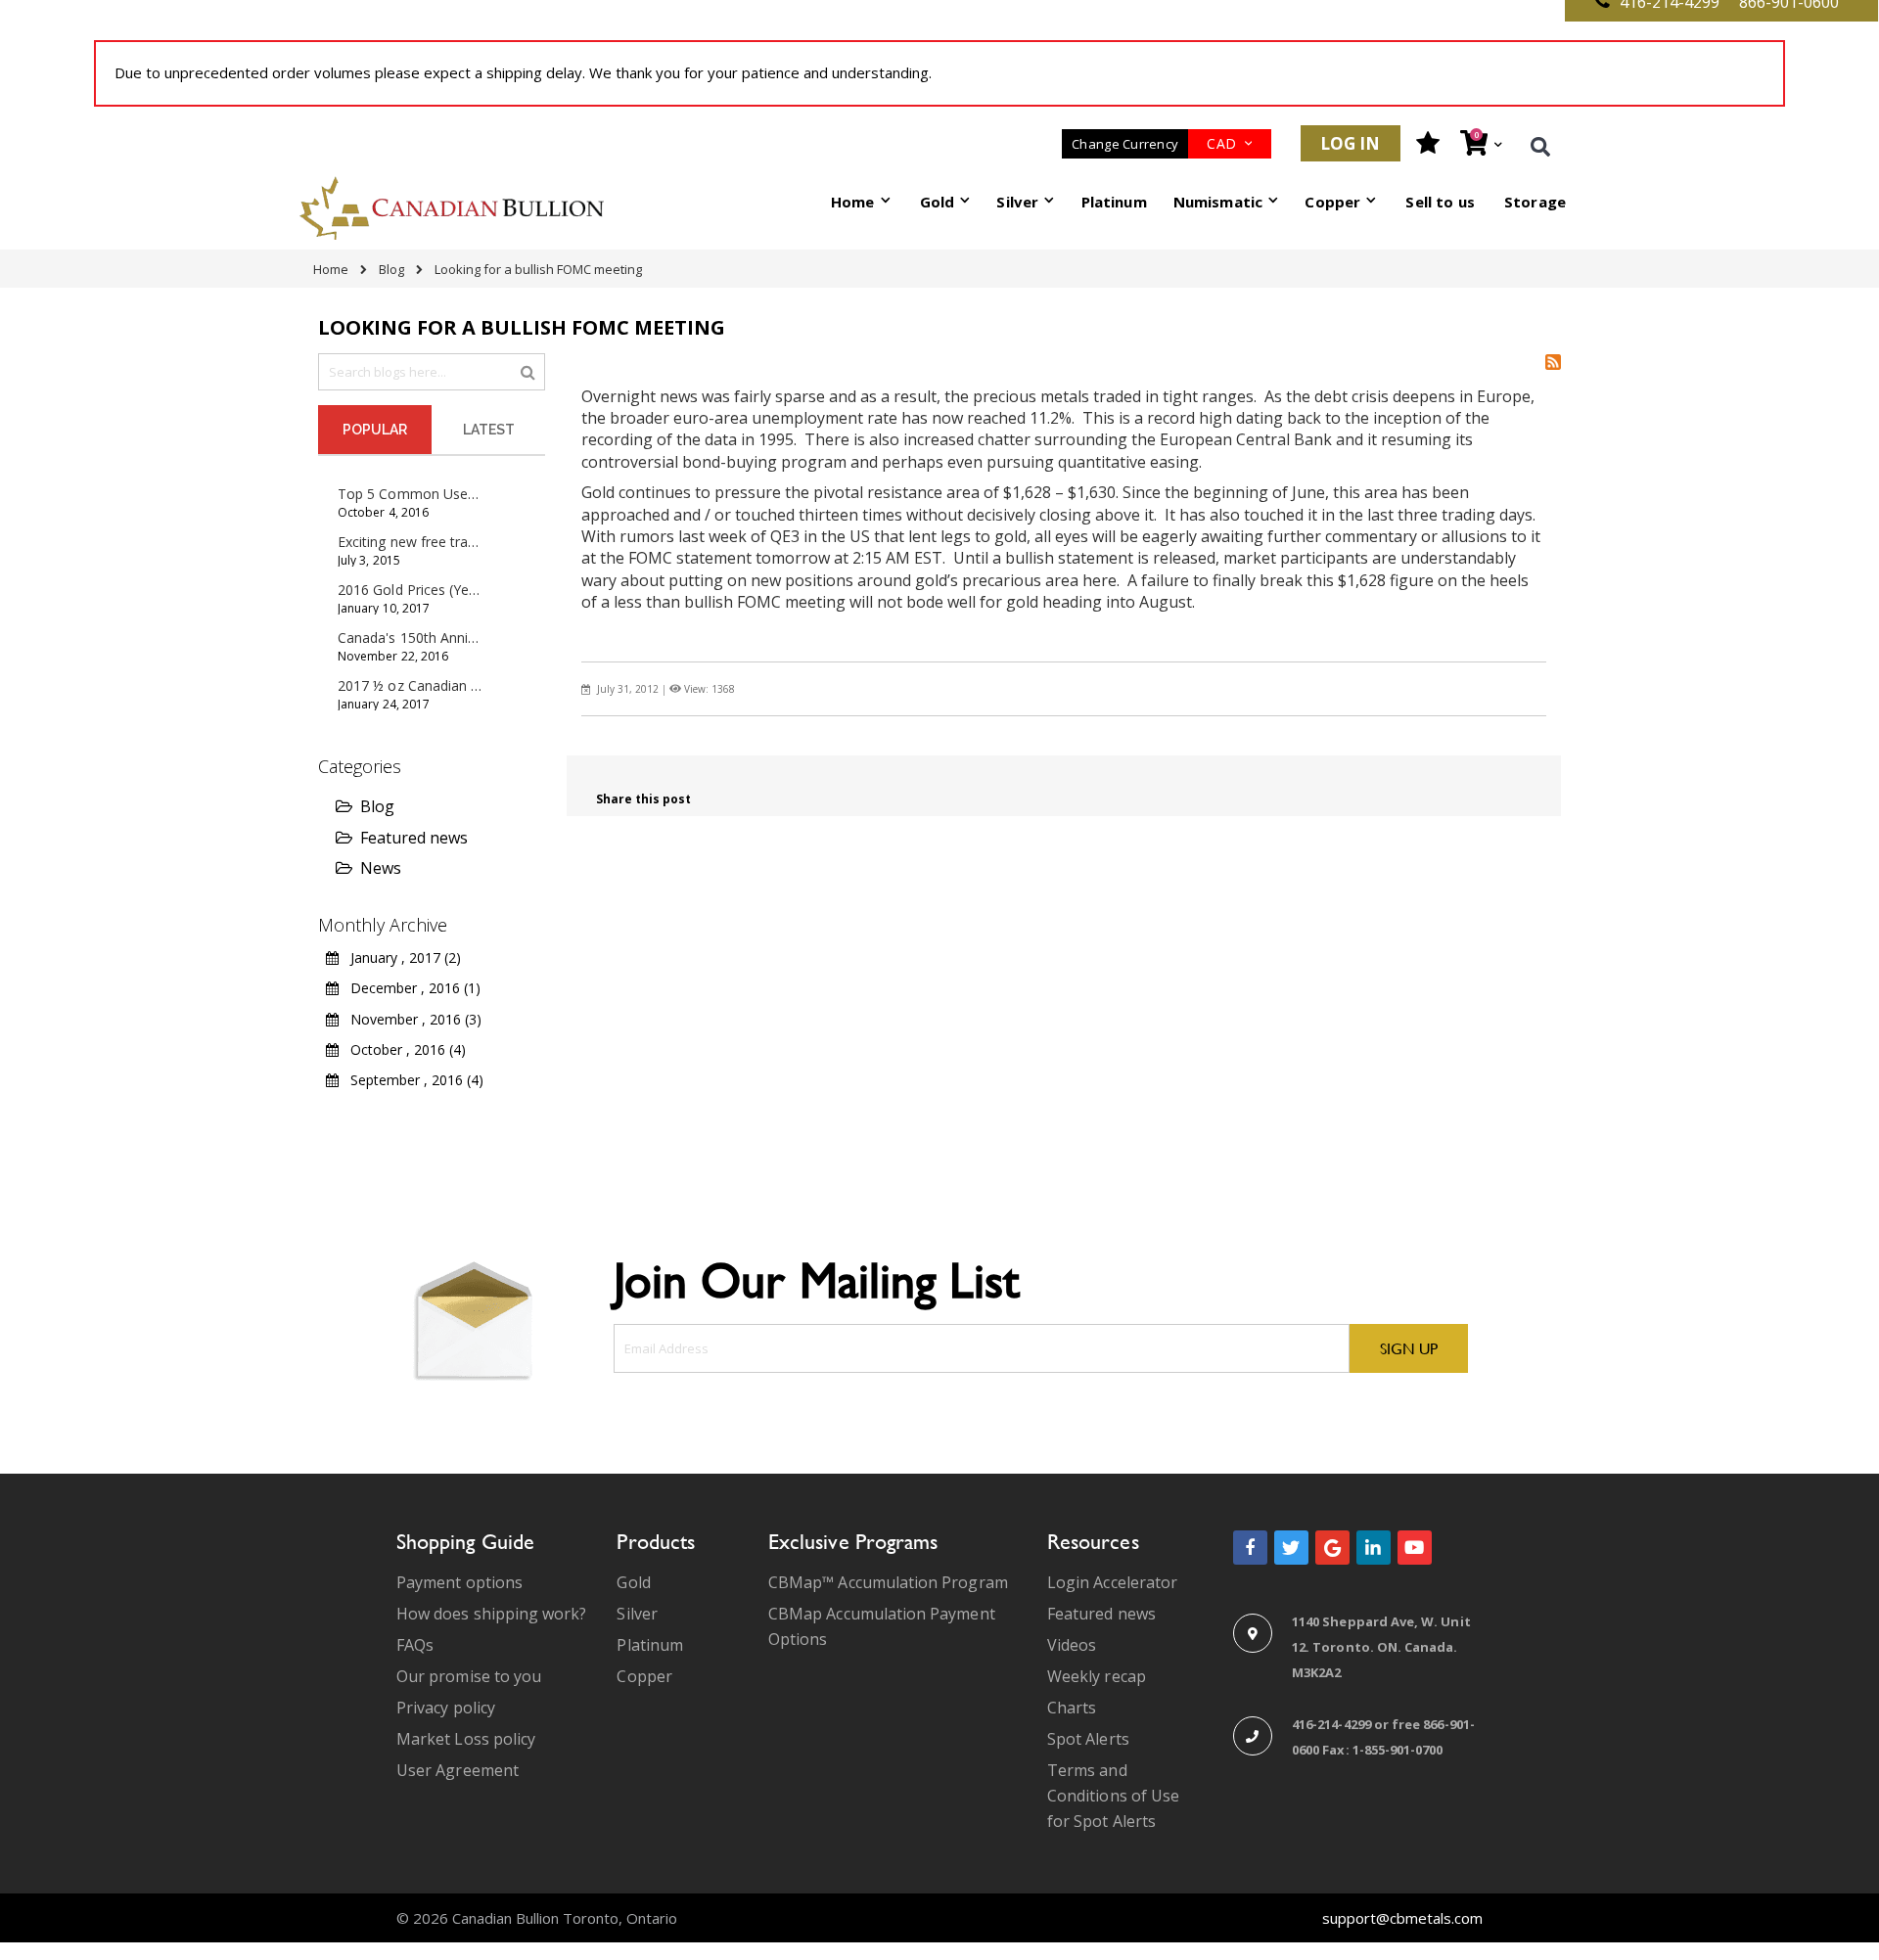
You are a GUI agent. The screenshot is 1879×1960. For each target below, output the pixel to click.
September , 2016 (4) (411, 1080)
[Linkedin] (1374, 1548)
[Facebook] (1250, 1548)
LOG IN (1351, 143)
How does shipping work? (492, 1614)
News (381, 868)
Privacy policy (446, 1708)
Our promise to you (469, 1676)
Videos (1072, 1645)
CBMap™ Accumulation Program (888, 1582)
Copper (644, 1676)
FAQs (415, 1645)
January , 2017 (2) (400, 957)
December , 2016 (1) (410, 988)
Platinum (650, 1645)
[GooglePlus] (1332, 1548)
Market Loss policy (466, 1739)
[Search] (528, 371)
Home (331, 269)
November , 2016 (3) (410, 1019)
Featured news (414, 838)
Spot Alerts (1088, 1739)
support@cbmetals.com (1402, 1918)
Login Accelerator (1112, 1582)
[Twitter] (1291, 1548)
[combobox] (432, 372)
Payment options (459, 1582)
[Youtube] (1415, 1548)
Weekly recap (1097, 1676)
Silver (637, 1614)
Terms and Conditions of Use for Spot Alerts (1113, 1796)
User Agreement (458, 1770)
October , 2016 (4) (402, 1049)
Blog (391, 269)
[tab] (375, 430)
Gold (633, 1582)
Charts (1072, 1708)
